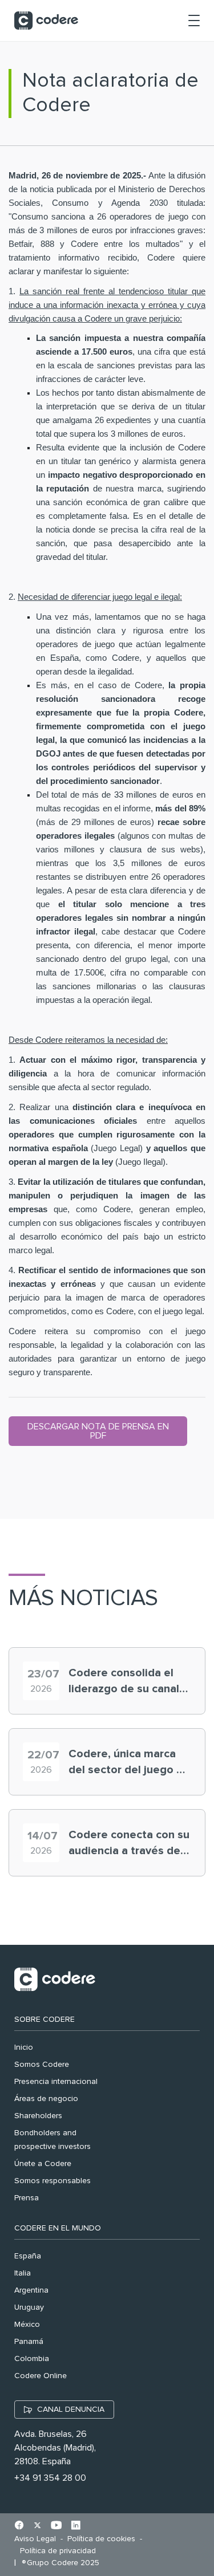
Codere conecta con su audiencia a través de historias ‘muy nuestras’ (129, 1844)
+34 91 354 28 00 (50, 2478)
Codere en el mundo (58, 2228)
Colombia (32, 2359)
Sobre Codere (45, 2020)
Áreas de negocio (46, 2099)
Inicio (24, 2047)
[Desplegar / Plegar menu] (194, 21)
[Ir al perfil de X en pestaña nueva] (37, 2526)
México (27, 2325)
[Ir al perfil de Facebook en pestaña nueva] (19, 2526)
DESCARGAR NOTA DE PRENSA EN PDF (98, 1431)
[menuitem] (38, 2539)
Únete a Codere (43, 2164)
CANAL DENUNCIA (71, 2410)
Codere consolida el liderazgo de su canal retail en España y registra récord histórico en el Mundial (128, 1682)
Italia (23, 2273)
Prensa (27, 2198)
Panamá (29, 2342)
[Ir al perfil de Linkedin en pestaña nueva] (76, 2526)
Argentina (31, 2290)
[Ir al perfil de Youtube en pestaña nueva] (56, 2526)
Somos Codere (42, 2065)
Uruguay (29, 2307)
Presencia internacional (56, 2082)
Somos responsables (53, 2181)
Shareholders (38, 2116)
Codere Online (41, 2376)
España (28, 2256)
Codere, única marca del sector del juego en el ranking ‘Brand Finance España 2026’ (129, 1763)
